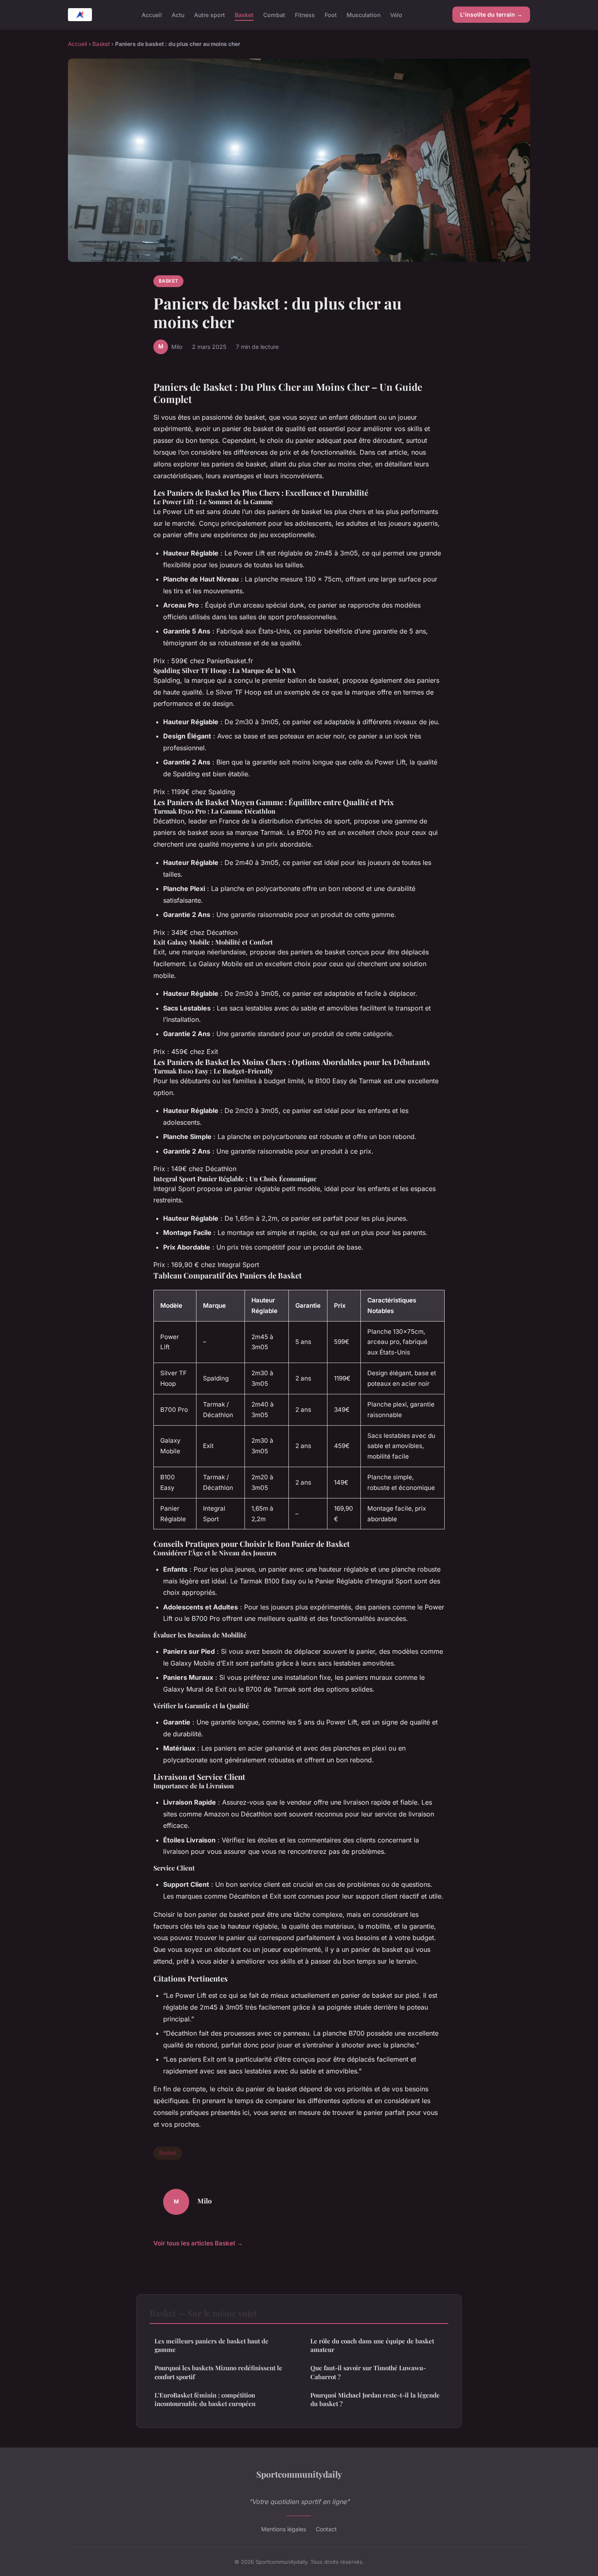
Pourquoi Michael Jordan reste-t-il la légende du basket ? (375, 2399)
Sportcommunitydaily (299, 2474)
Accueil (152, 14)
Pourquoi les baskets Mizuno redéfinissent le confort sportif (218, 2372)
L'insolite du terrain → (491, 14)
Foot (331, 14)
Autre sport (210, 14)
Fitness (305, 14)
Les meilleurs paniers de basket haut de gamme (212, 2345)
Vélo (396, 14)
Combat (274, 14)
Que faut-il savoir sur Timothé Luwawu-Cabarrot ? (368, 2372)
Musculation (363, 14)
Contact (326, 2529)
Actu (178, 14)
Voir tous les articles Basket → (198, 2243)
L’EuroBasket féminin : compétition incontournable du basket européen (205, 2399)
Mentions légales (284, 2529)
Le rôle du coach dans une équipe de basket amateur (372, 2345)
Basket (244, 14)
